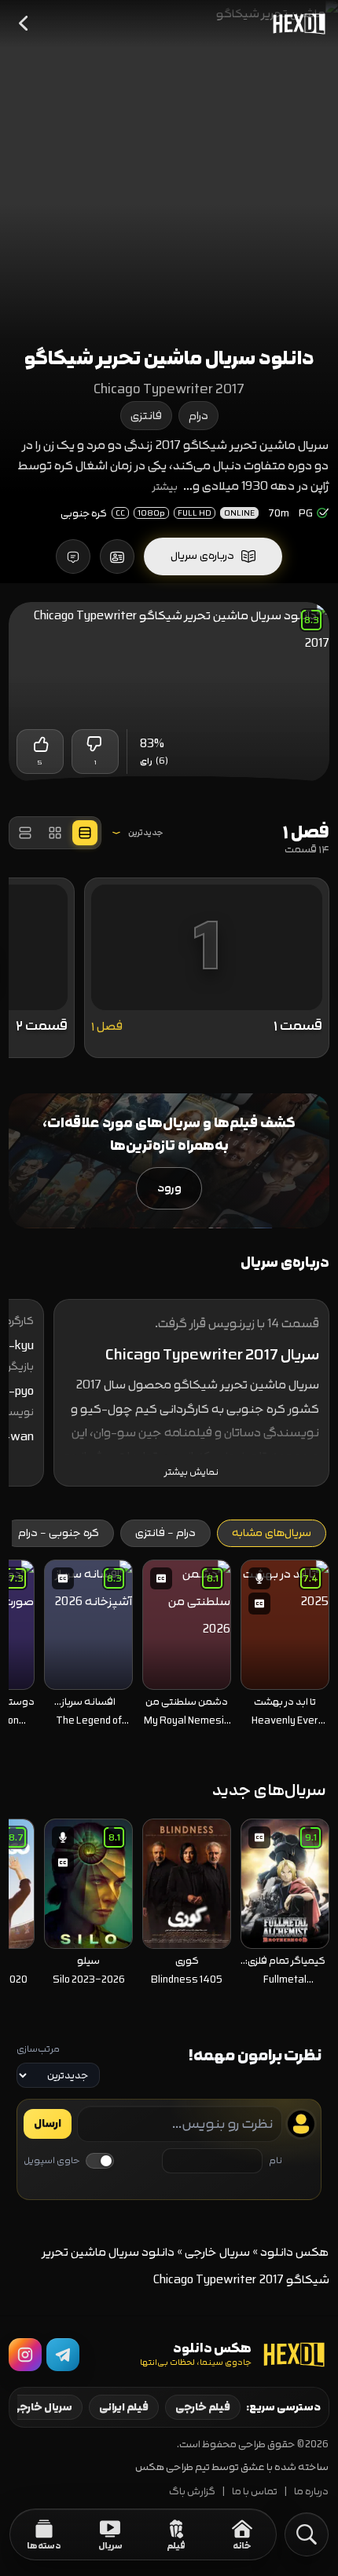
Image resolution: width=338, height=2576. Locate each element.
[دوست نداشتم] (95, 744)
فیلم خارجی (203, 2407)
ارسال (48, 2124)
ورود (169, 1188)
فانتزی (146, 416)
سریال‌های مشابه (272, 1533)
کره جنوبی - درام (59, 1533)
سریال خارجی (217, 2252)
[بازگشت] (24, 24)
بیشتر (165, 487)
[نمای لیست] (25, 833)
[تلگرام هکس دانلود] (63, 2355)
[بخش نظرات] (73, 556)
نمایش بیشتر (191, 1472)
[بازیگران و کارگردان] (117, 556)
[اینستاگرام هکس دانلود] (25, 2355)
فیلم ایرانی (124, 2407)
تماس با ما (255, 2492)
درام (198, 416)
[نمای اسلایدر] (85, 833)
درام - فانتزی (165, 1533)
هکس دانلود (295, 2252)
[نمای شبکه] (55, 833)
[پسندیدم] (40, 744)
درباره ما (311, 2492)
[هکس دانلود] (296, 24)
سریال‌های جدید (269, 1790)
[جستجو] (307, 2534)
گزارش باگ (192, 2492)
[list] (169, 1648)
